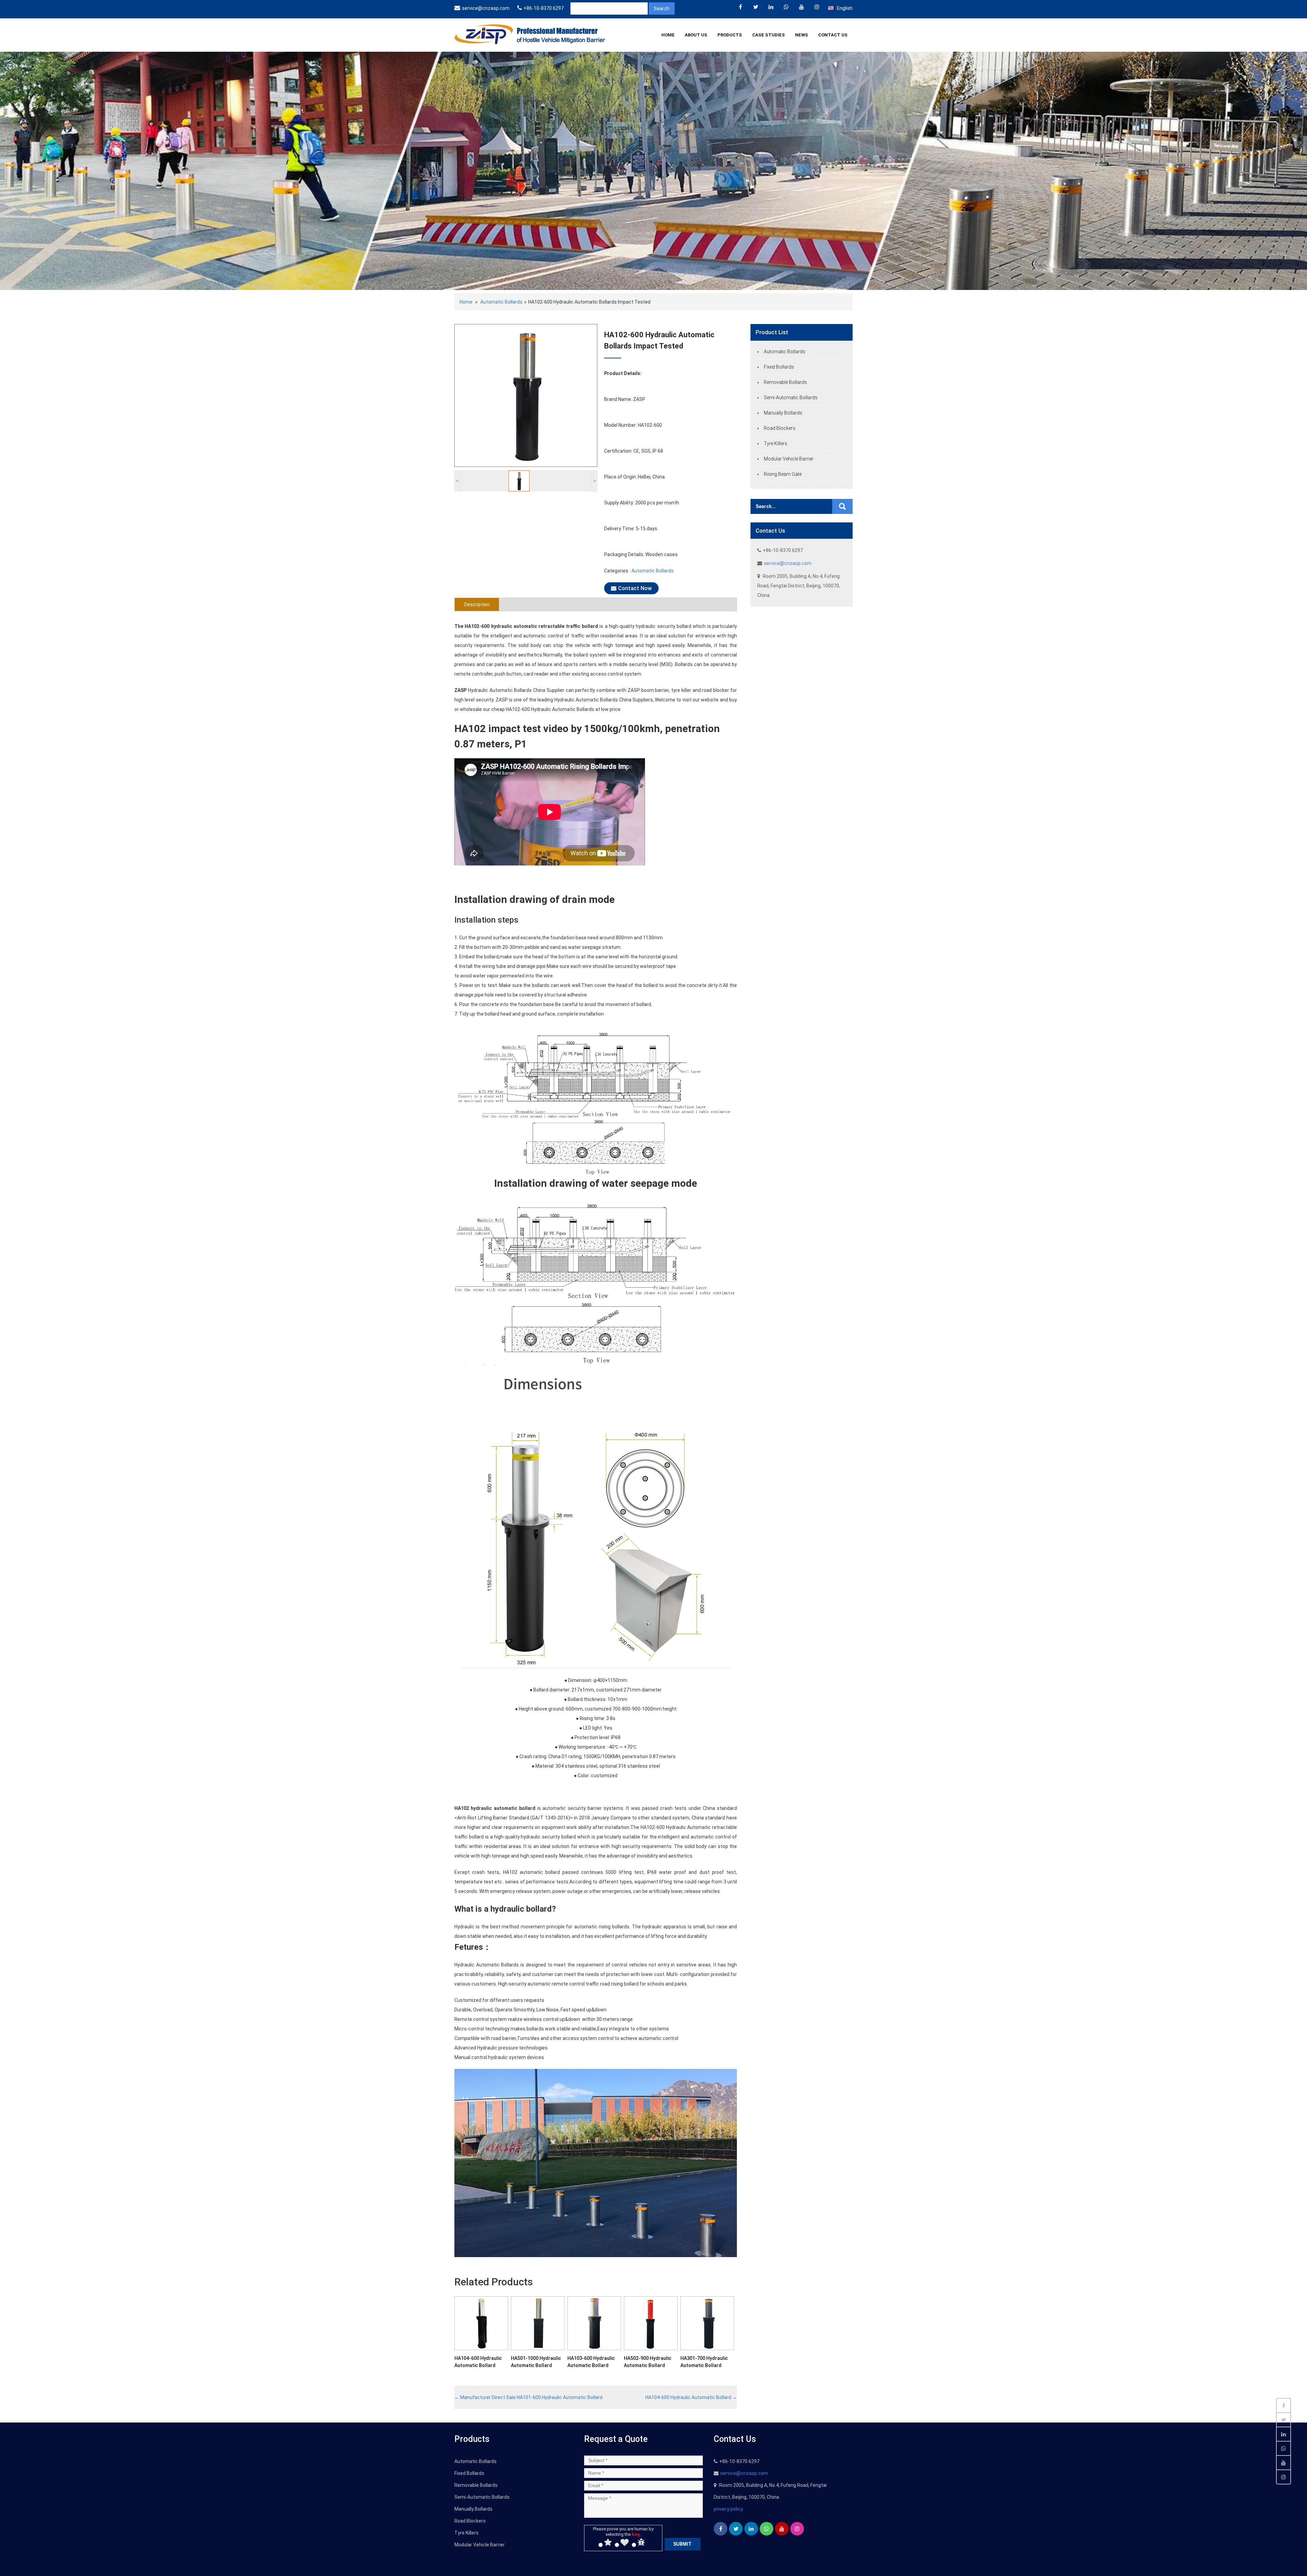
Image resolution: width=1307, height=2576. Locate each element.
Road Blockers (780, 428)
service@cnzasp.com (486, 8)
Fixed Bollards (779, 367)
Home (668, 35)
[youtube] (802, 7)
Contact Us (833, 35)
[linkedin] (771, 7)
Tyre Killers (776, 443)
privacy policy (728, 2509)
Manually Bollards (783, 413)
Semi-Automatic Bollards (791, 398)
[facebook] (740, 7)
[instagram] (817, 7)
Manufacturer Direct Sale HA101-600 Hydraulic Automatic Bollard (528, 2397)
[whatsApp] (786, 7)
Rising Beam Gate (783, 474)
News (802, 35)
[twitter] (756, 7)
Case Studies (769, 35)
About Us (696, 35)
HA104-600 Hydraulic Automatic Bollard (691, 2397)
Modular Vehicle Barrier (789, 459)
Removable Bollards (785, 382)
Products (730, 35)
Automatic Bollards (501, 302)
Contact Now (635, 588)
